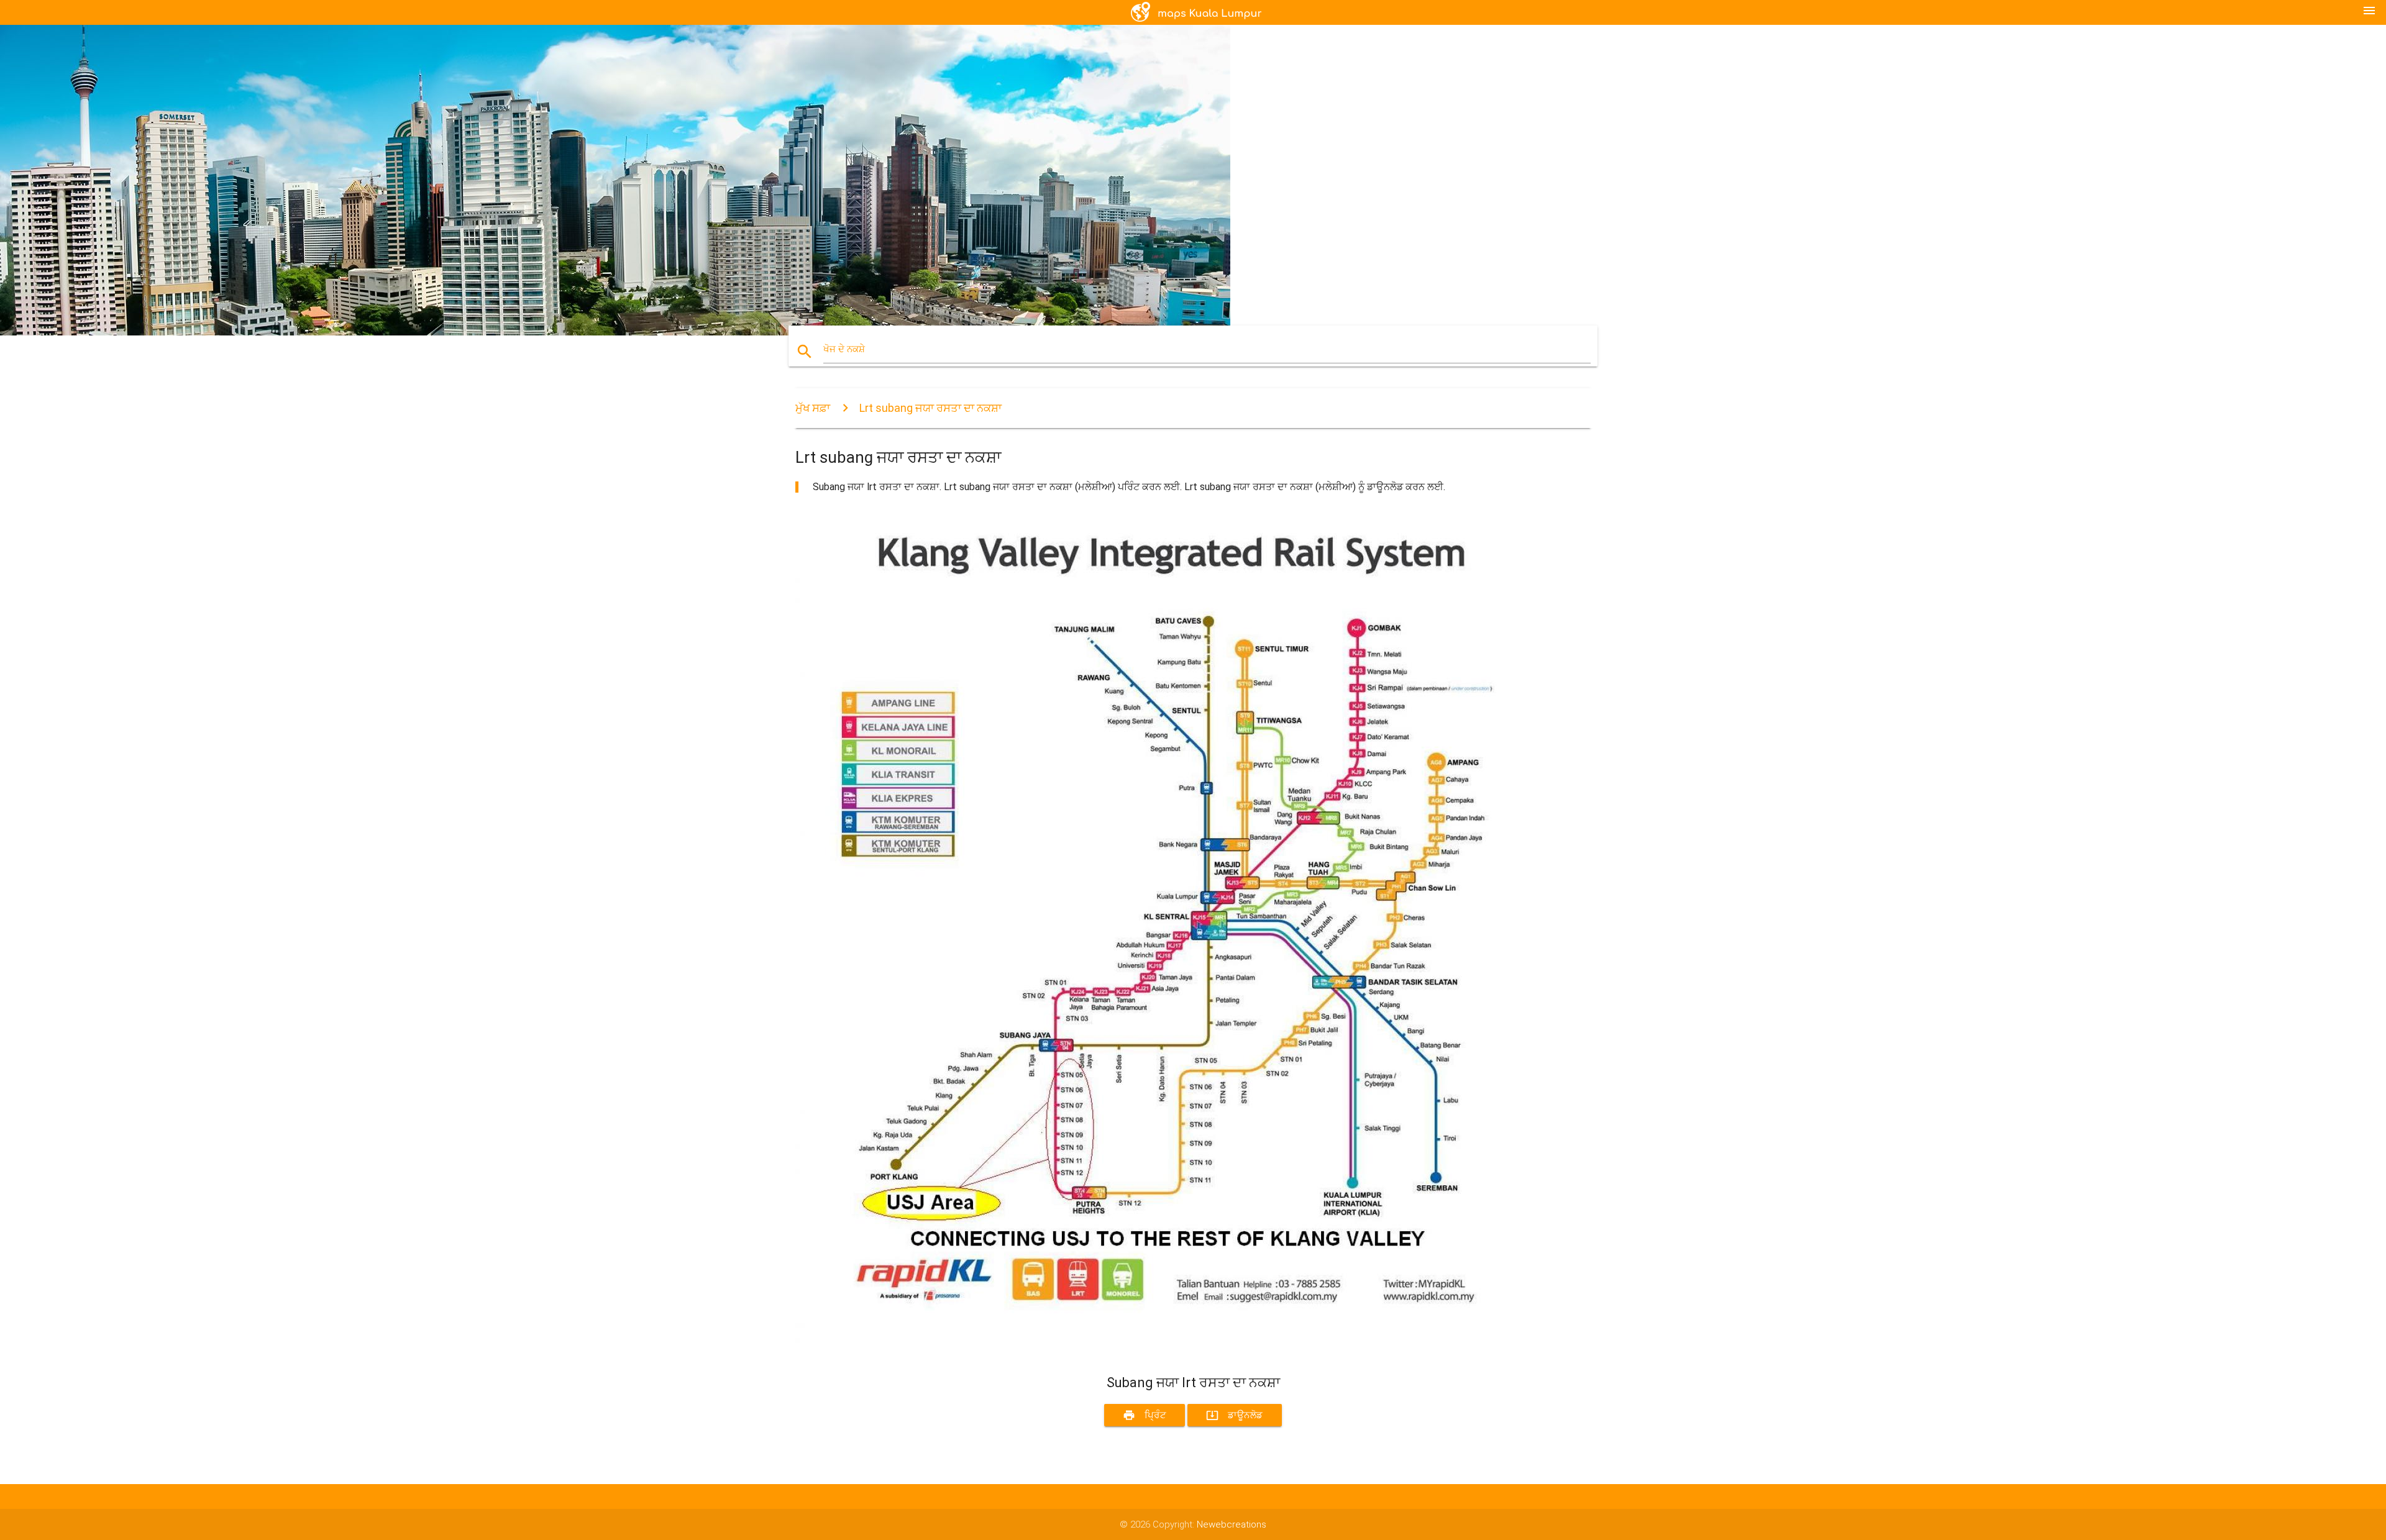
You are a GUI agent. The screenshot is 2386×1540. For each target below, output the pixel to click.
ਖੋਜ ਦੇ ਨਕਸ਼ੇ (844, 349)
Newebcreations (1232, 1524)
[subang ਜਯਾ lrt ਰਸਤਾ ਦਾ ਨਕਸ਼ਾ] (1168, 1352)
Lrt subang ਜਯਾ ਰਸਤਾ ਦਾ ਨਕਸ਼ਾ (930, 408)
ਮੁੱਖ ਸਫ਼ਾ (813, 408)
